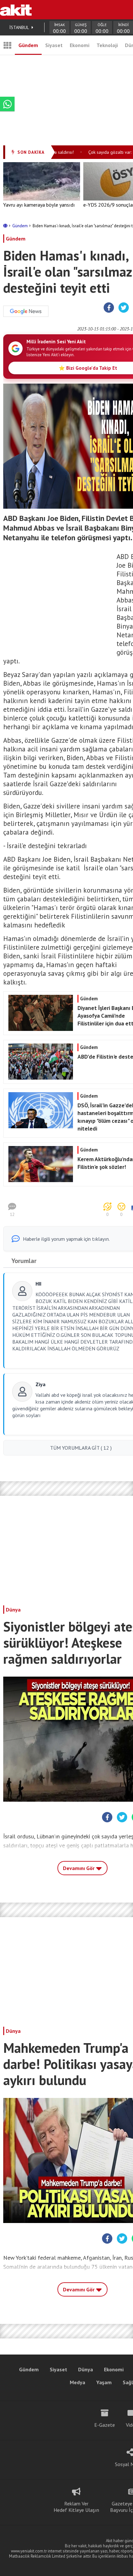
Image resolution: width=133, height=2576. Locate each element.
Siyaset (54, 45)
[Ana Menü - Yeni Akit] (7, 45)
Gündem (28, 45)
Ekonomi (80, 45)
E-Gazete (105, 2425)
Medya (77, 2382)
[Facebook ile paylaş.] (109, 308)
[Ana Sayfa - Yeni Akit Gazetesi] (16, 10)
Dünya (13, 1610)
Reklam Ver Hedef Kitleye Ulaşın (76, 2507)
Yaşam (104, 2382)
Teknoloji (107, 45)
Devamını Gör (79, 1868)
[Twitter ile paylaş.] (124, 308)
